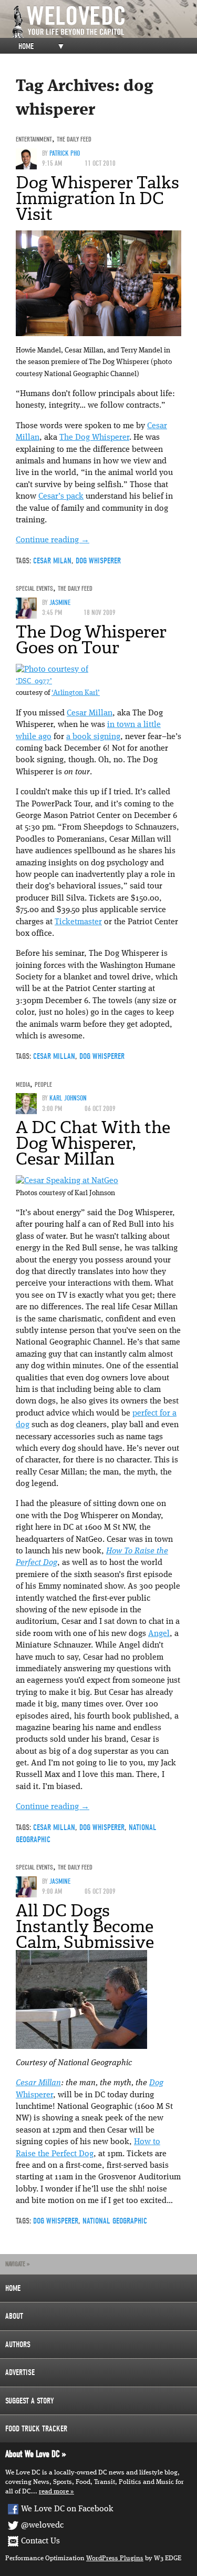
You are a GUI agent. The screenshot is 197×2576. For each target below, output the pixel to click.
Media (23, 1084)
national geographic (115, 2221)
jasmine (60, 603)
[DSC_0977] (52, 670)
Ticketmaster (78, 922)
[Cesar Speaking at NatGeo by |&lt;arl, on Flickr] (67, 1181)
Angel (159, 1634)
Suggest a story (30, 2401)
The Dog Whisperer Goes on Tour (91, 640)
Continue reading (53, 540)
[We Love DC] (104, 22)
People (43, 1084)
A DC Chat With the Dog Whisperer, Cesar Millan (93, 1143)
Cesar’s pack (61, 497)
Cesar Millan (90, 713)
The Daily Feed (74, 139)
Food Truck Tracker (36, 2429)
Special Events (34, 588)
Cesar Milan (52, 561)
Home (26, 46)
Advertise (20, 2372)
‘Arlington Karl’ (76, 693)
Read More (54, 2492)
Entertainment (34, 139)
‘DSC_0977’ (34, 681)
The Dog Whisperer (94, 438)
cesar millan (54, 1056)
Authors (18, 2345)
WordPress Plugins (115, 2558)
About (14, 2316)
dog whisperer (98, 561)
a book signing (93, 737)
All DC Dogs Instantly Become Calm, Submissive (85, 1926)
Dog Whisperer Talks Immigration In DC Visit (97, 198)
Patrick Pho (65, 153)
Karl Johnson (68, 1098)
